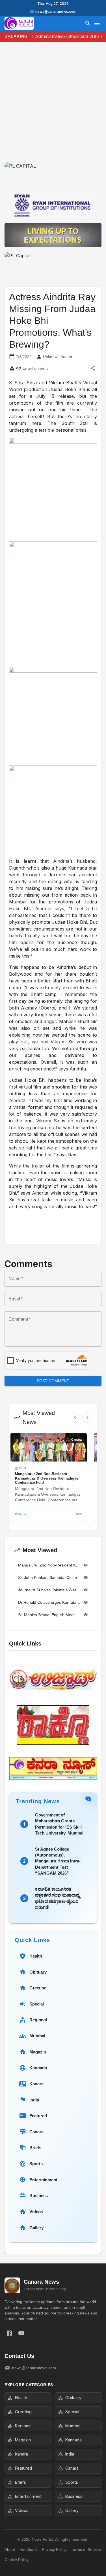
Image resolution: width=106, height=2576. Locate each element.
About (10, 2549)
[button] (49, 1477)
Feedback (28, 2549)
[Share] (93, 368)
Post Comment (53, 1381)
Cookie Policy (17, 2560)
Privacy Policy (54, 2549)
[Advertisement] (53, 107)
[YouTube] (21, 2333)
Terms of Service (86, 2549)
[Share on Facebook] (9, 2333)
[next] (87, 1418)
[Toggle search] (88, 23)
